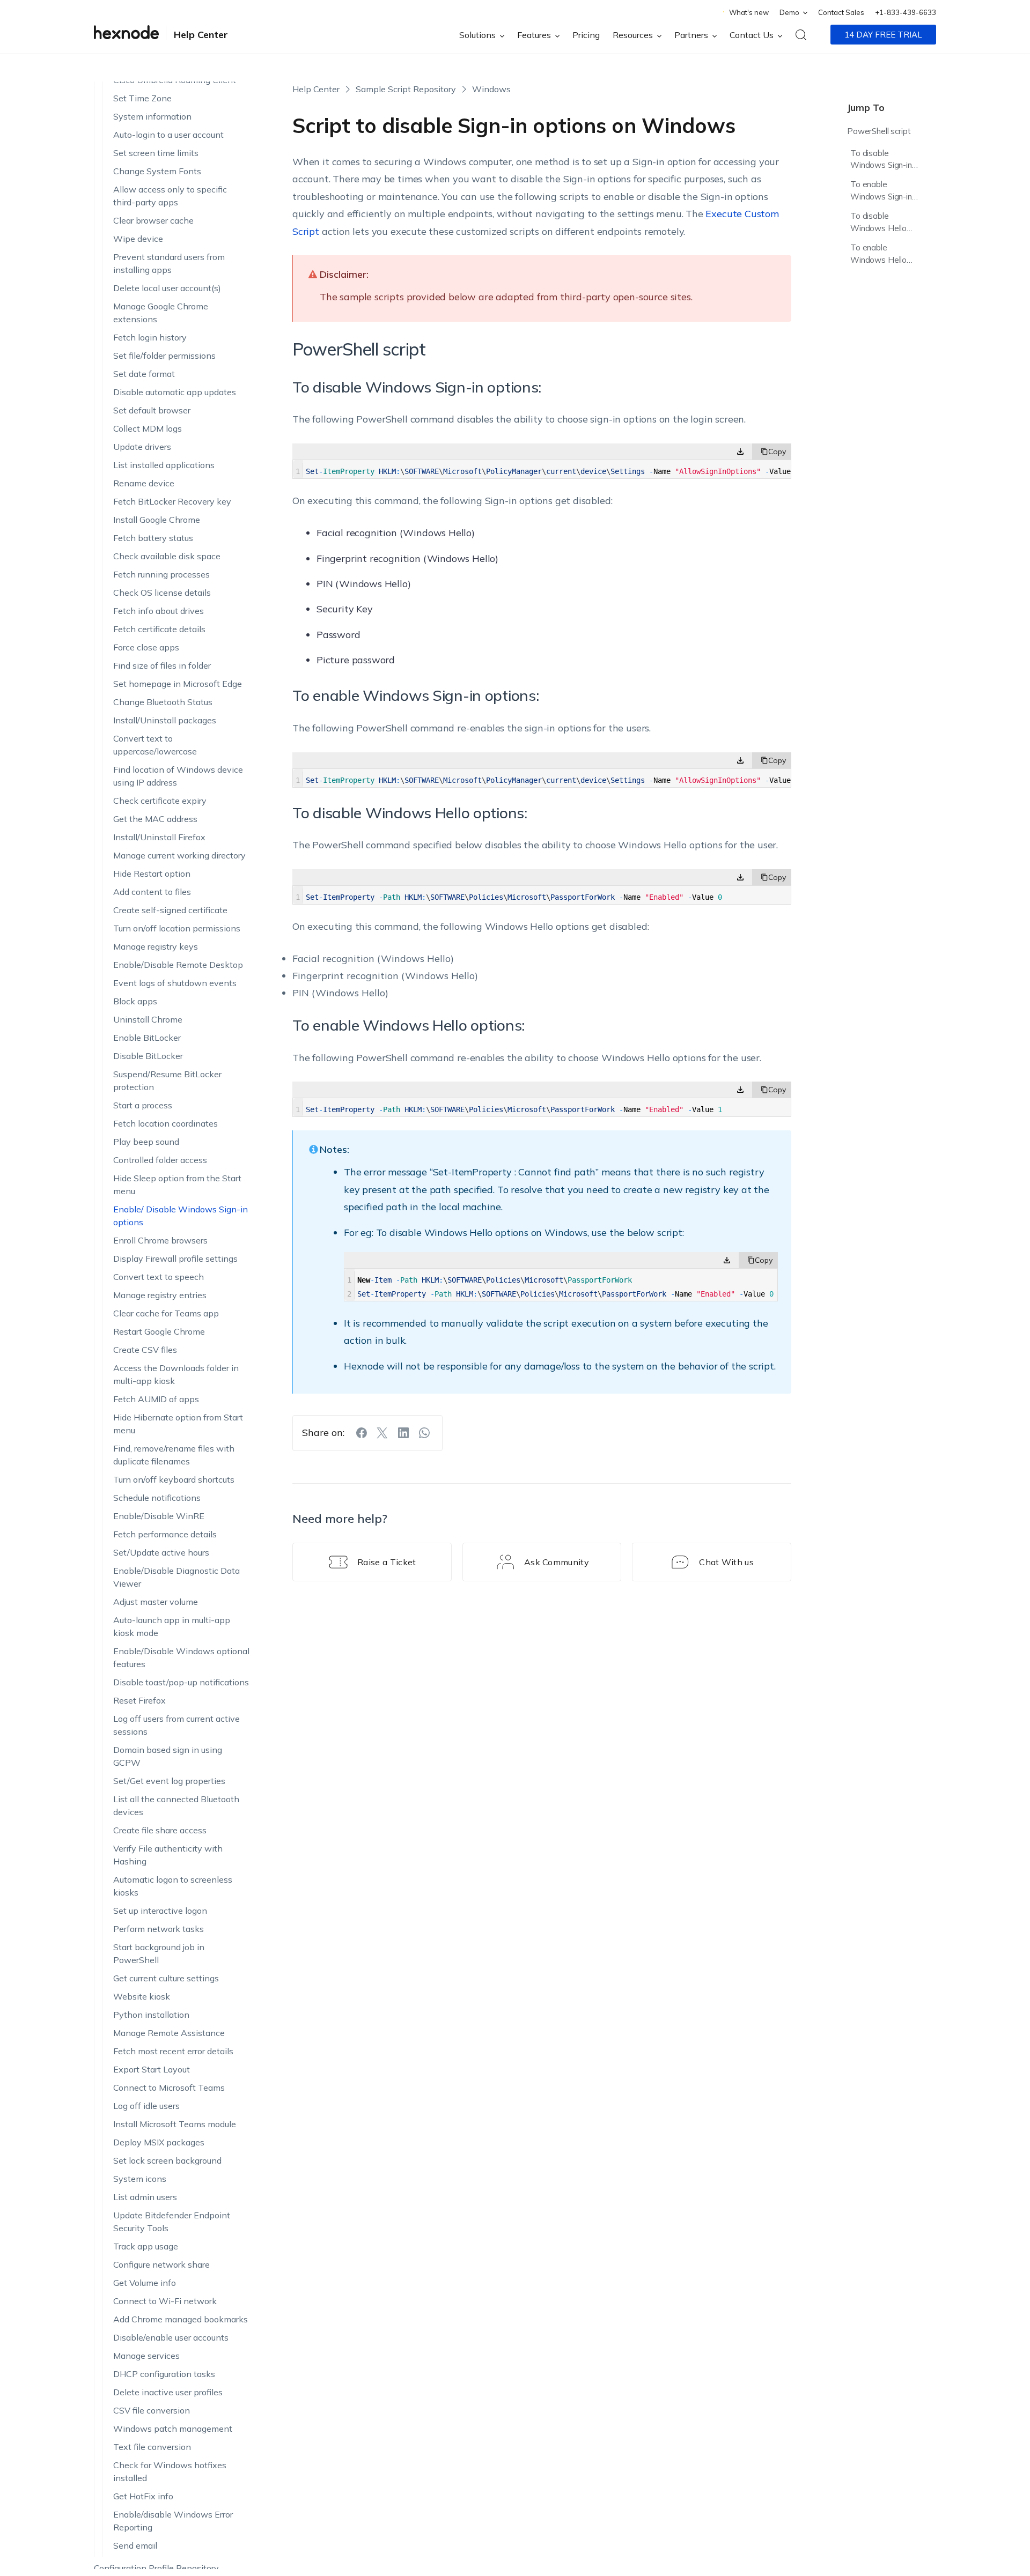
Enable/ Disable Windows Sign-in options (181, 1168)
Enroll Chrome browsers (160, 1193)
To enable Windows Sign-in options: (881, 192)
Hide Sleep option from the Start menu (177, 1137)
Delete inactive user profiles (168, 2345)
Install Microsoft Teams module (175, 2077)
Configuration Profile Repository (156, 2521)
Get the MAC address (155, 772)
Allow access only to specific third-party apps (170, 149)
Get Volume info (145, 2236)
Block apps (135, 954)
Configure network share (161, 2217)
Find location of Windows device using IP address (178, 729)
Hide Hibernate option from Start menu (178, 1376)
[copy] (772, 451)
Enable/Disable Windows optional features (181, 1610)
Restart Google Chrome (159, 1284)
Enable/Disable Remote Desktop (178, 917)
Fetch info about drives (159, 564)
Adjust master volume (156, 1555)
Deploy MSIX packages (159, 2095)
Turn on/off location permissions (177, 881)
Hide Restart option (152, 826)
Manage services (146, 2308)
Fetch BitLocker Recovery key (172, 454)
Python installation (151, 1967)
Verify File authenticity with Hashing (168, 1808)
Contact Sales (841, 12)
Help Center (201, 35)
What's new (749, 12)
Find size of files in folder (162, 618)
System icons (140, 2131)
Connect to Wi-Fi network (165, 2254)
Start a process (143, 1058)
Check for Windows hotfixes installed (170, 2424)
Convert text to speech (159, 1230)
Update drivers (142, 399)
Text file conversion (152, 2400)
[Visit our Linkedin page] (403, 1433)
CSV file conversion (152, 2363)
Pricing (586, 35)
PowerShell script (879, 131)
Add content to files (152, 845)
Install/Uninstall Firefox (159, 790)
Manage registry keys (156, 899)
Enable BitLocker (147, 990)
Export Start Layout (152, 2022)
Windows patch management (173, 2381)
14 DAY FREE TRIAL (883, 35)
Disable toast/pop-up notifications (181, 1635)
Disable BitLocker (148, 1009)
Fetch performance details (165, 1487)
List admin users (145, 2150)
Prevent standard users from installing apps (169, 216)
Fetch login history (150, 290)
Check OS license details (162, 545)
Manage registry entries (160, 1248)
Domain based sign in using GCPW (168, 1709)
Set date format (144, 327)
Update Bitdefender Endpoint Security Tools (172, 2174)
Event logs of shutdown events (175, 936)
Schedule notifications (157, 1450)
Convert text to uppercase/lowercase (155, 698)
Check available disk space (167, 509)
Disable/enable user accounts (171, 2290)
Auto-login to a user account (168, 87)
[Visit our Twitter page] (382, 1433)
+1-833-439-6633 (906, 12)
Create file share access (160, 1783)
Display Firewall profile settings (175, 1211)
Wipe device (138, 191)
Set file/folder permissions (164, 308)
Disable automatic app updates (175, 345)
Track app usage (146, 2199)
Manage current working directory (179, 808)
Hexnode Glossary (130, 2557)
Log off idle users (146, 2059)
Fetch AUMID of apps (156, 1352)
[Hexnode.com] (126, 35)
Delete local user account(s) (167, 241)
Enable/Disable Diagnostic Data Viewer (176, 1530)
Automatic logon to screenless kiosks (173, 1839)
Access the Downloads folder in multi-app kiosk (176, 1327)
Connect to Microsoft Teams (169, 2040)
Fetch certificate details (159, 582)
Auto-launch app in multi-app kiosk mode (172, 1579)
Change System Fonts (157, 124)
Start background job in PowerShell (159, 1906)
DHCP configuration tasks (164, 2327)
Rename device (144, 436)
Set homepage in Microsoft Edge (178, 636)
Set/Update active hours (161, 1505)
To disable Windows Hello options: (878, 224)
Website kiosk (142, 1949)
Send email (135, 2498)
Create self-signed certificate (170, 863)
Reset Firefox (139, 1653)
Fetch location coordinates (165, 1076)
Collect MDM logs (148, 381)
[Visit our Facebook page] (362, 1433)
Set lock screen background (167, 2113)
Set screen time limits (156, 106)
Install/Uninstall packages (165, 673)
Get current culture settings (166, 1931)
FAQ (102, 2539)
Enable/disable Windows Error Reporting (173, 2474)
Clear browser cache (153, 173)
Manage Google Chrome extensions (161, 265)
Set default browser (152, 363)
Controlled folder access (160, 1113)
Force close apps (146, 600)
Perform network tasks (159, 1882)
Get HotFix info (143, 2449)
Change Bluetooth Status (163, 655)
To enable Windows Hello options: (878, 256)
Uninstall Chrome (148, 972)
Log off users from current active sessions (176, 1678)
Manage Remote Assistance (169, 1986)
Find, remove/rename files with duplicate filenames (174, 1408)
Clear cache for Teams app (166, 1266)
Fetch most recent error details (173, 2004)
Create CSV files (145, 1302)
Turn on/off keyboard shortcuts (174, 1432)
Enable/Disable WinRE (159, 1469)
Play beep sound (146, 1094)
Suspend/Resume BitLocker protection (167, 1033)
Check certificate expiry (160, 753)
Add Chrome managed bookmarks (181, 2272)
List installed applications (164, 418)
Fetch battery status (153, 491)
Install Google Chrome (157, 472)
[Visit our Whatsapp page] (424, 1433)
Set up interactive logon (160, 1863)
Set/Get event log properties (169, 1734)
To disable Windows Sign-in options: (881, 161)
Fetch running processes (161, 527)
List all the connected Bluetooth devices (176, 1758)
